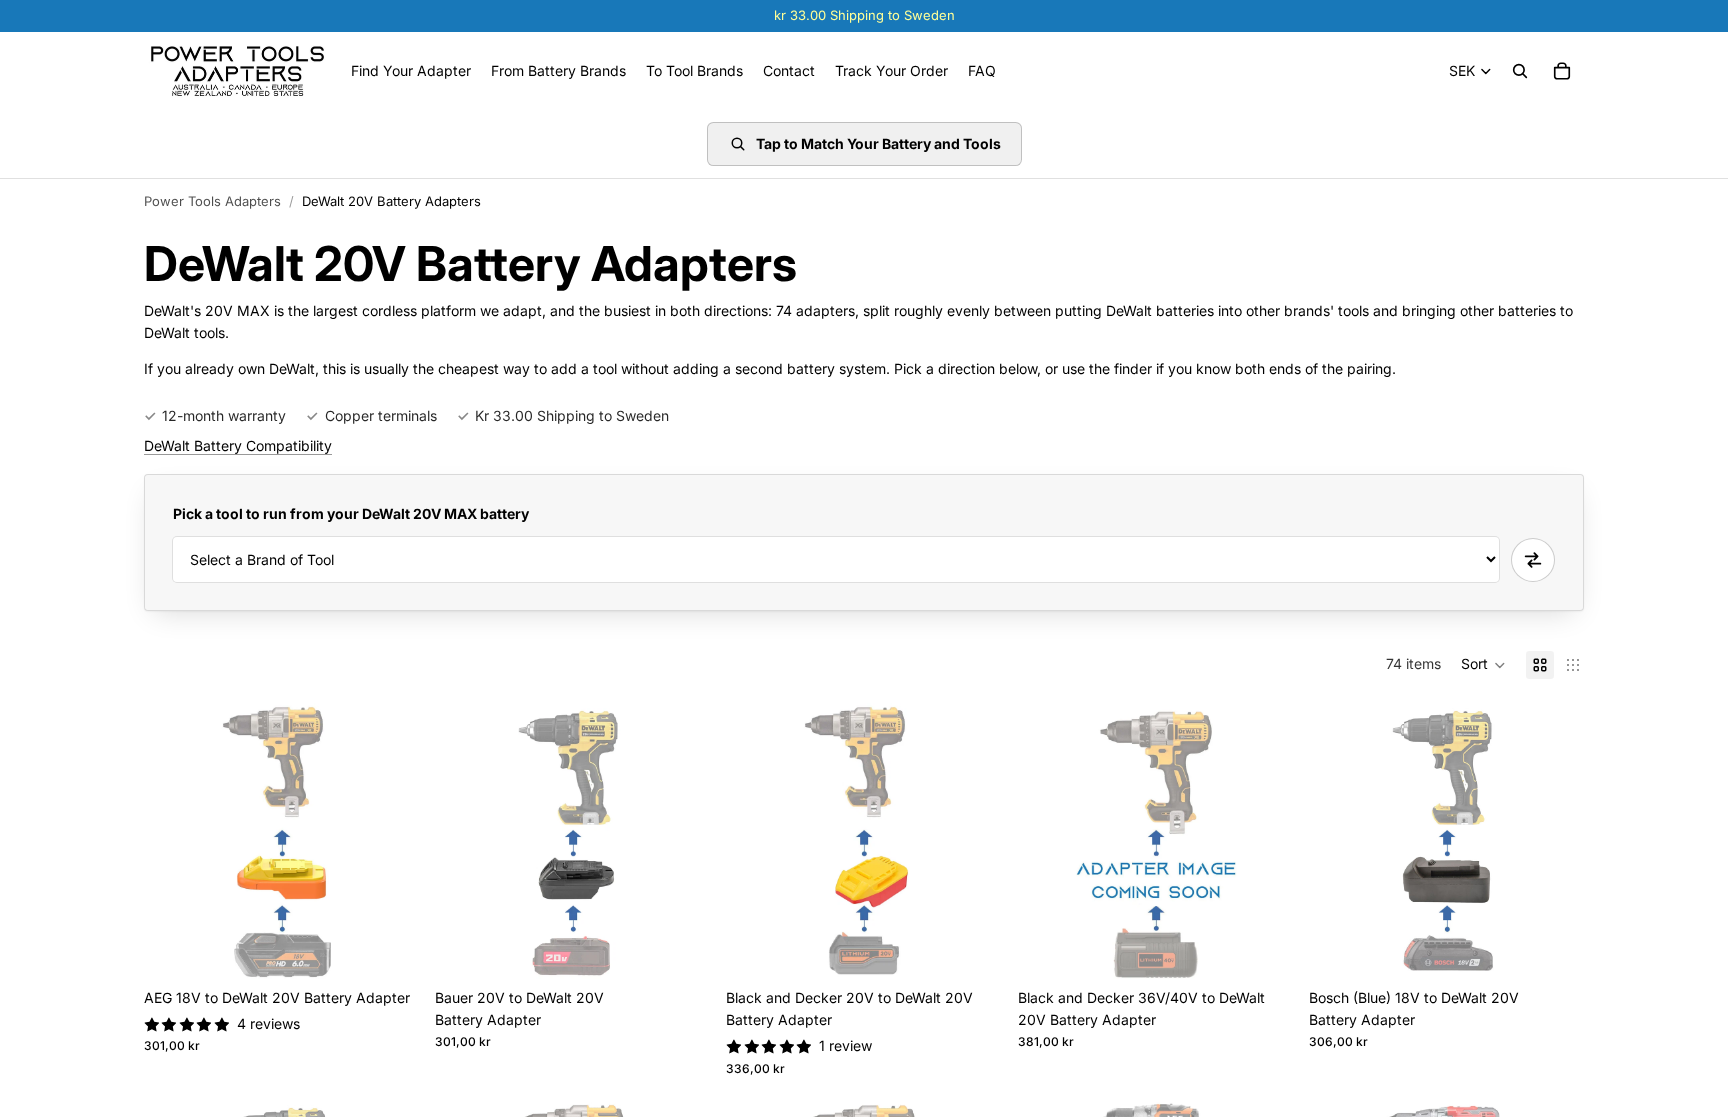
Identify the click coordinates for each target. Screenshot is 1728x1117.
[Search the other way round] (1533, 560)
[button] (1483, 665)
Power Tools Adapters (212, 201)
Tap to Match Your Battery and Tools (878, 143)
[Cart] (1562, 71)
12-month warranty (224, 415)
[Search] (1520, 71)
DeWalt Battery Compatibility (238, 445)
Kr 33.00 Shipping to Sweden (572, 415)
